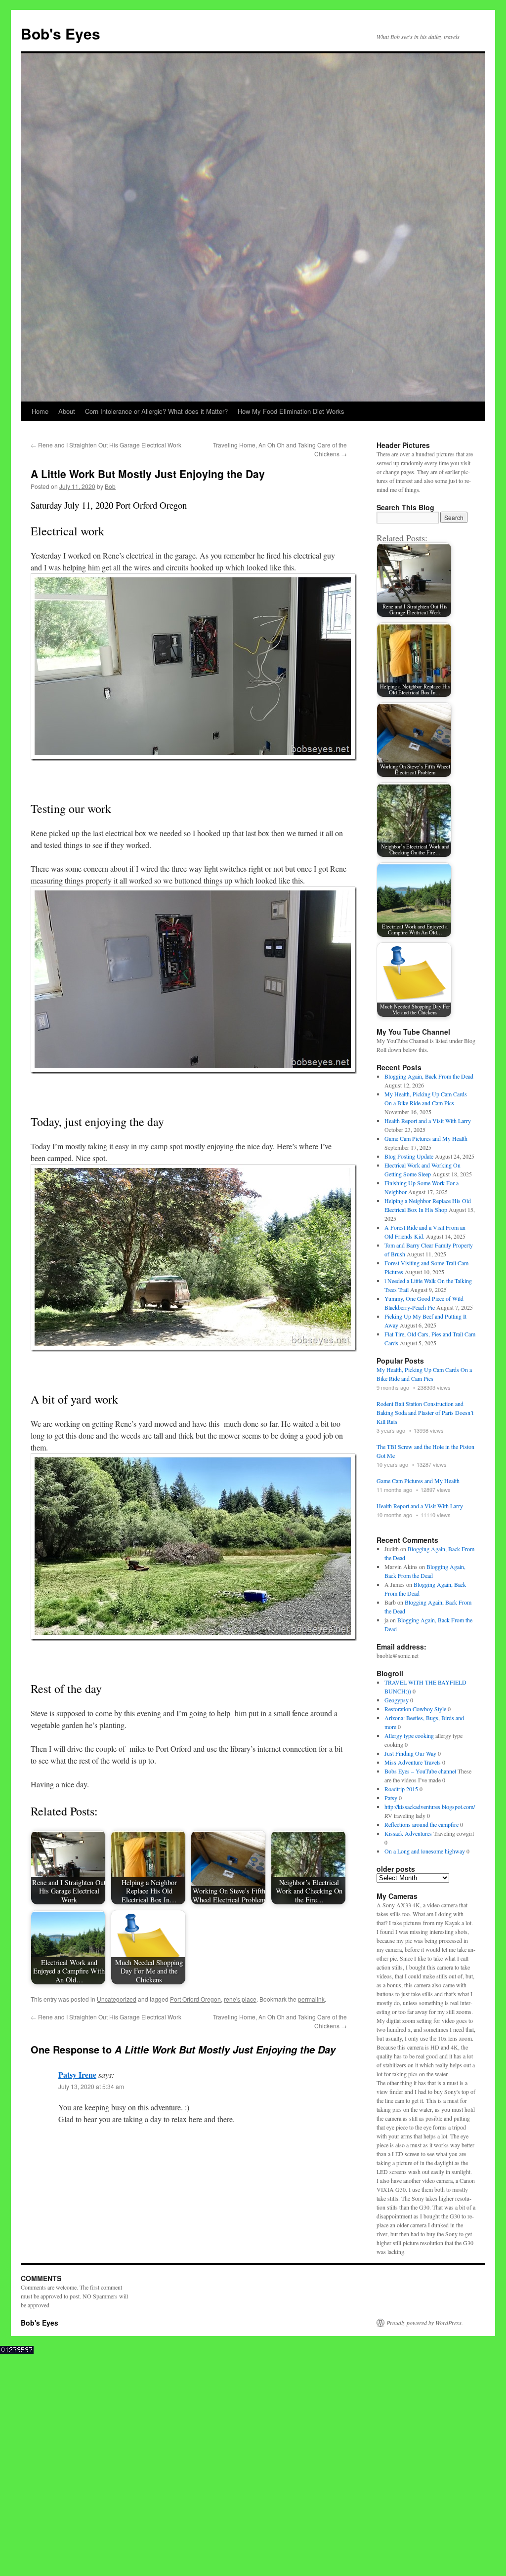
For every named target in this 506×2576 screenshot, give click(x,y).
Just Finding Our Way (410, 1753)
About (67, 411)
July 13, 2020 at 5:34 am (91, 2086)
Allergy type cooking (409, 1735)
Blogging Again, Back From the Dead (429, 1076)
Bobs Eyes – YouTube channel (420, 1771)
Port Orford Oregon (195, 1999)
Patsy (391, 1798)
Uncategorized (117, 1999)
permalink (311, 1999)
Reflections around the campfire (422, 1824)
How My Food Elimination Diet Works (291, 411)
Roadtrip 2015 (401, 1789)
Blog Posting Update (409, 1156)
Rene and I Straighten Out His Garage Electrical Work (106, 445)
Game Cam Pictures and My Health (426, 1138)
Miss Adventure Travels (413, 1762)
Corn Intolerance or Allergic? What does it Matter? (156, 411)
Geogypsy (397, 1700)
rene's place (240, 1999)
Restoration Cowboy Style (415, 1709)
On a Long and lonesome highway (425, 1851)
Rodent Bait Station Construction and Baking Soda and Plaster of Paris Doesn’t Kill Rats (425, 1412)
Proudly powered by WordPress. (425, 2323)
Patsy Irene (77, 2074)
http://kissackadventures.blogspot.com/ (430, 1807)
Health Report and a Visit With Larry (428, 1121)
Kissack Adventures (408, 1833)
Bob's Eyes (61, 33)
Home (40, 411)
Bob (110, 486)
